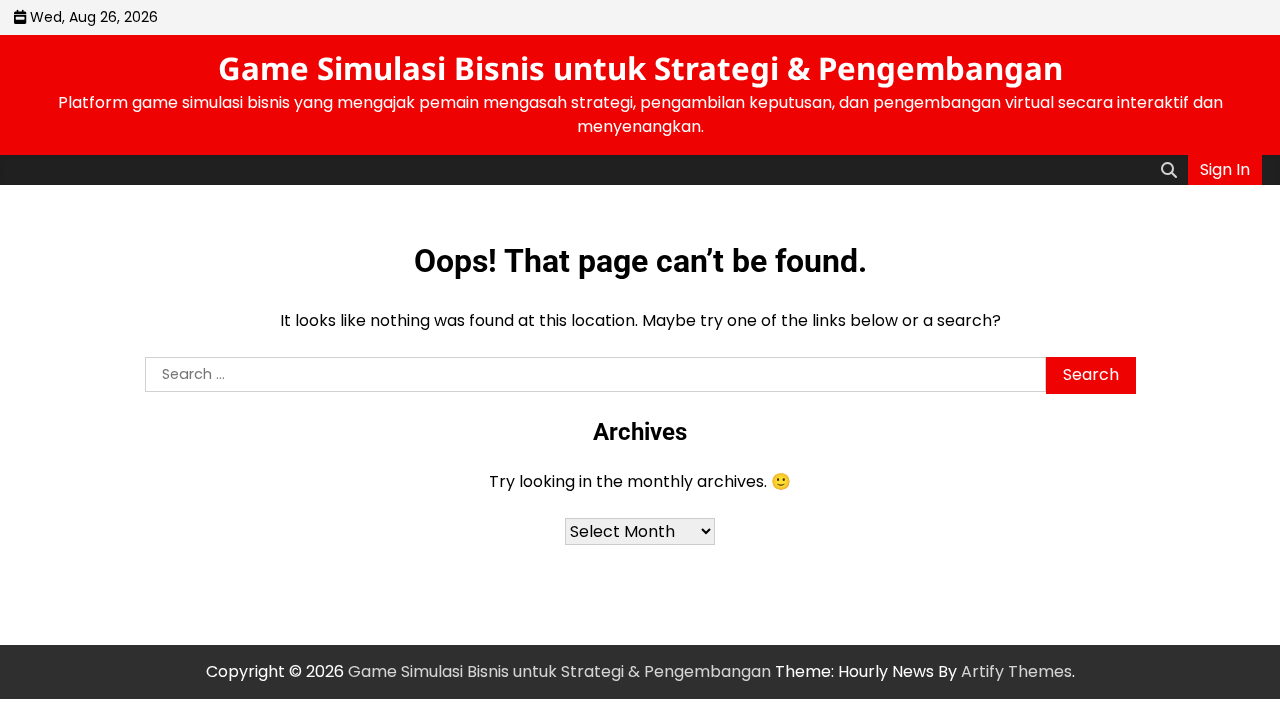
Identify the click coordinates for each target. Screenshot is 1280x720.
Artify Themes (1016, 671)
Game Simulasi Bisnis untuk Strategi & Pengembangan (640, 68)
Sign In (1225, 169)
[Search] (1169, 170)
